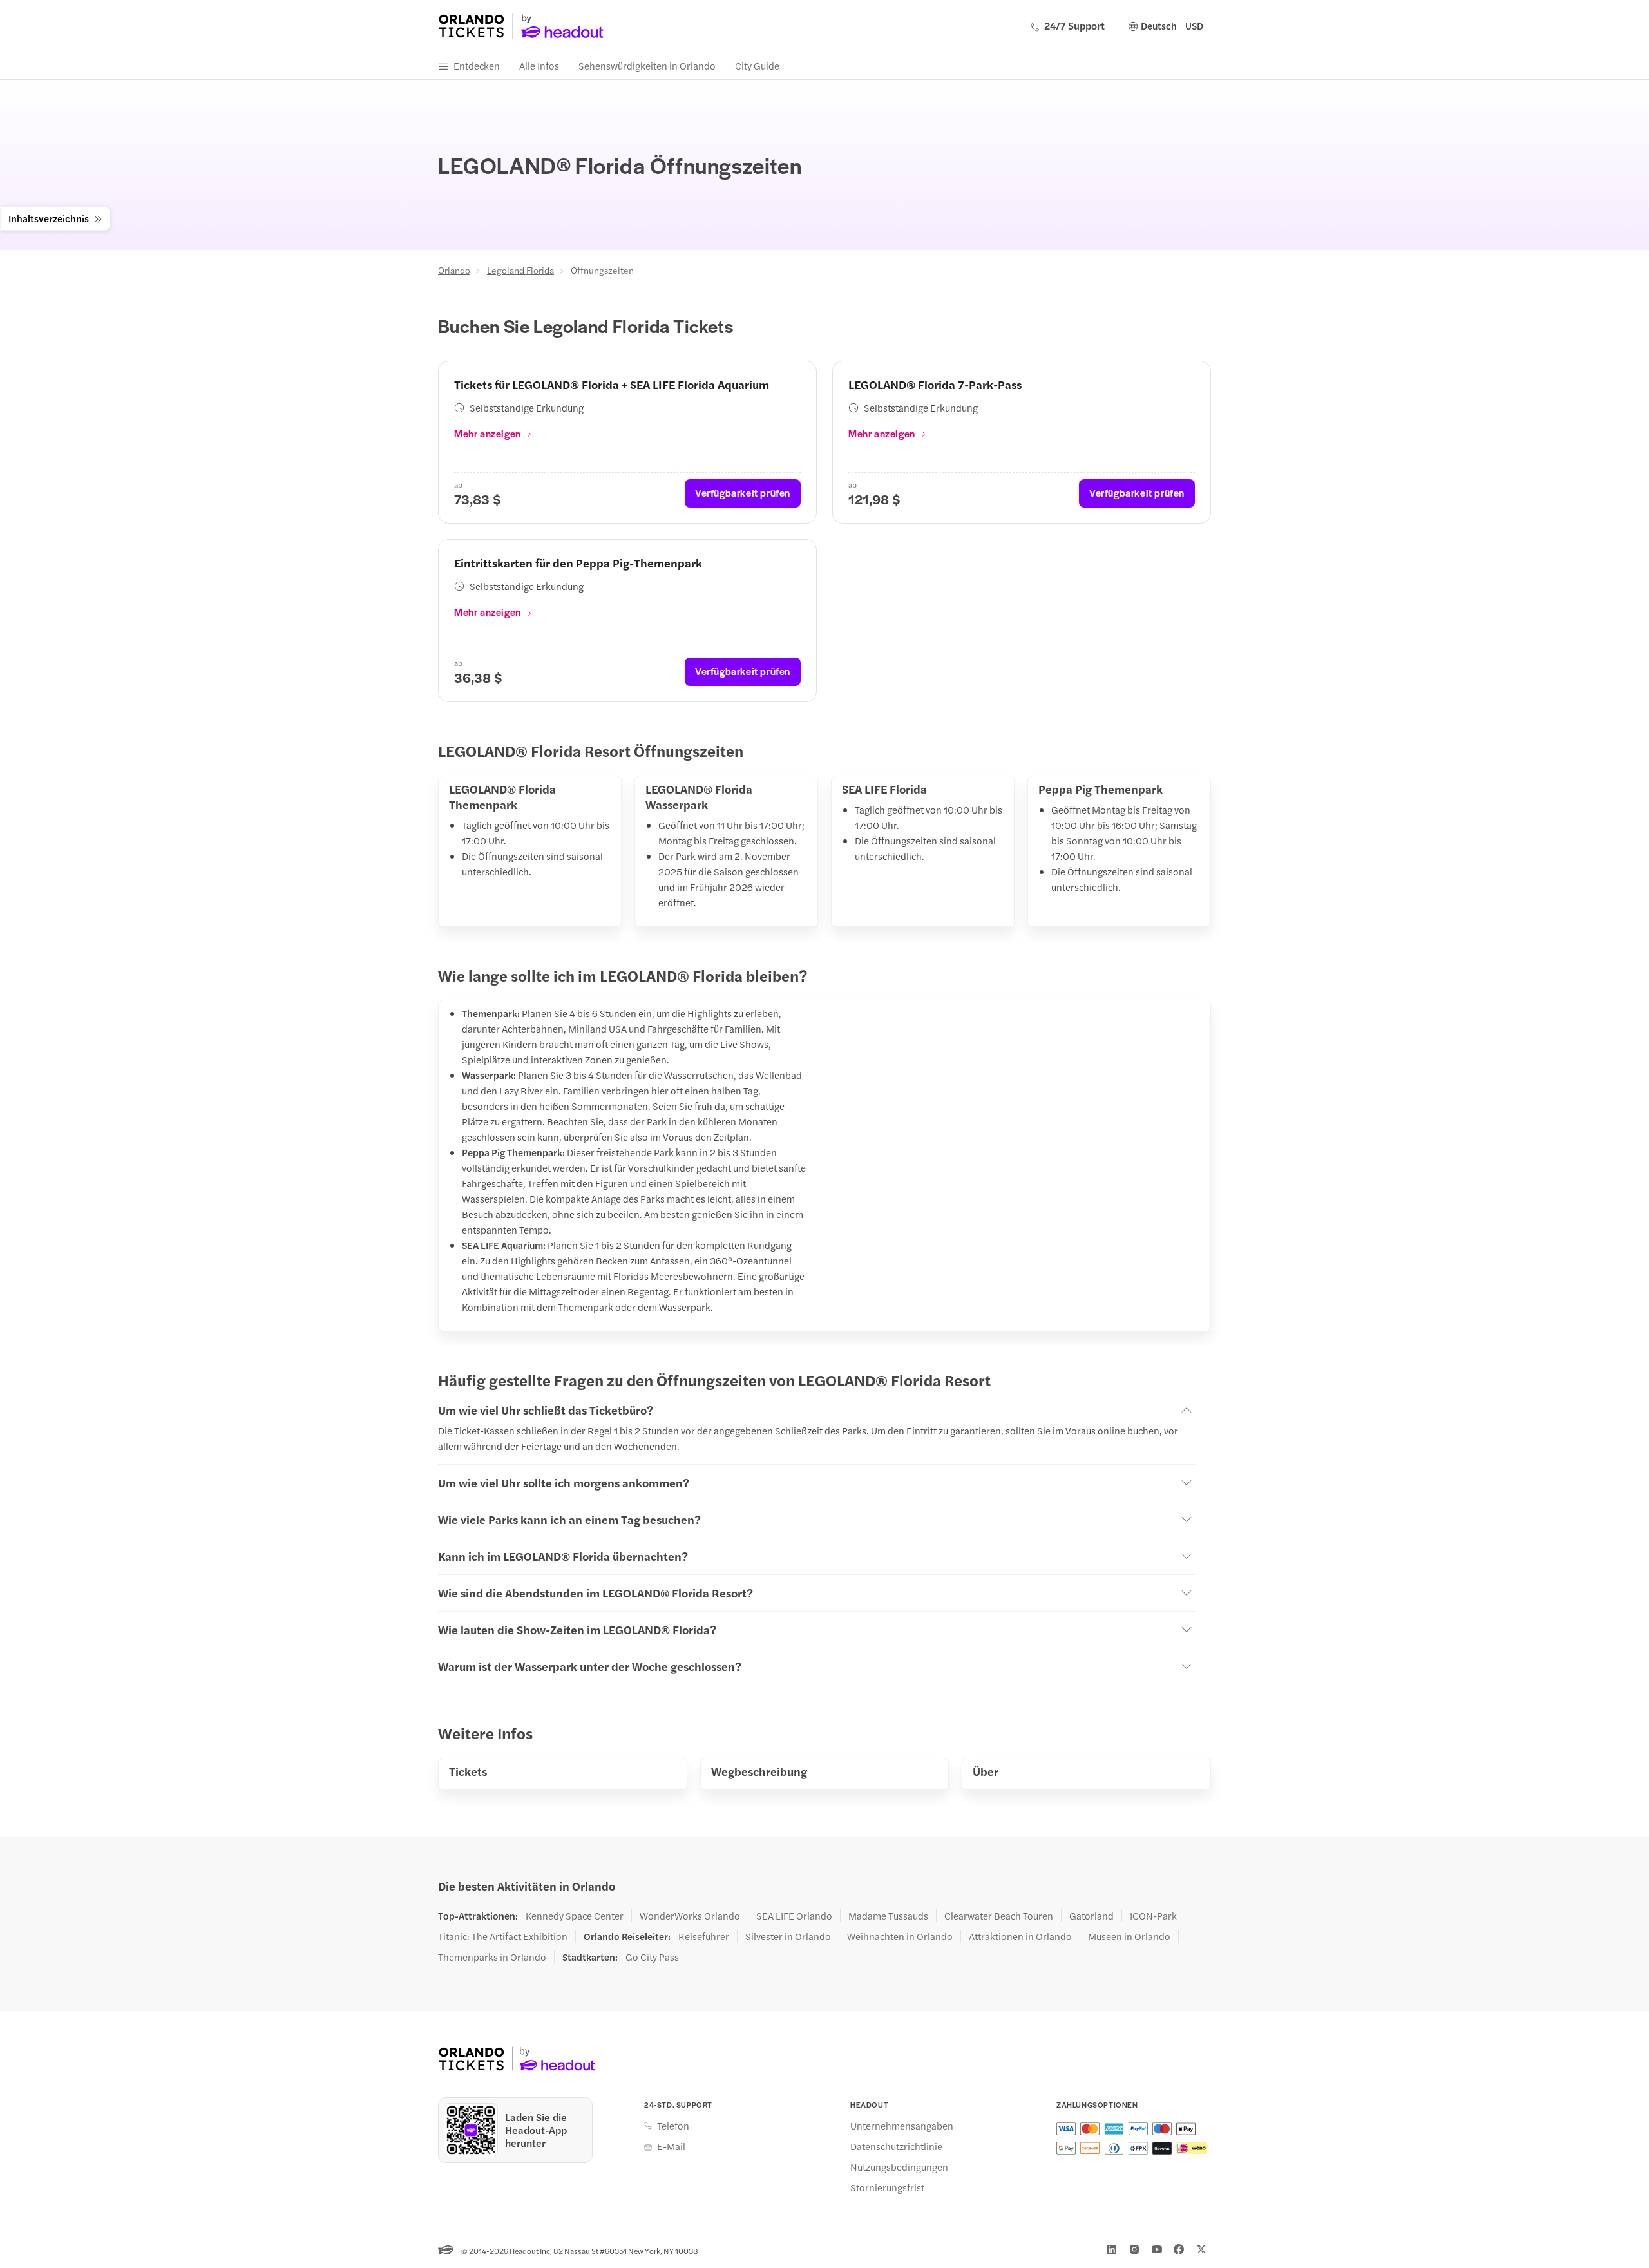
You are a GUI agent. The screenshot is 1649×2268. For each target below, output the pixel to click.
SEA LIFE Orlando (794, 1916)
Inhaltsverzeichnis (49, 218)
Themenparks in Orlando (492, 1957)
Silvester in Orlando (788, 1936)
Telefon (673, 2126)
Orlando (454, 270)
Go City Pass (652, 1957)
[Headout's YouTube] (1157, 2249)
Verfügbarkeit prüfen (743, 492)
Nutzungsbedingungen (899, 2167)
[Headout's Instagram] (1134, 2249)
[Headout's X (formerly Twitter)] (1201, 2249)
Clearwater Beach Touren (999, 1916)
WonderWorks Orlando (690, 1916)
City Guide (757, 65)
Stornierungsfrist (887, 2187)
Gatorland (1091, 1916)
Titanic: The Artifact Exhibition (503, 1936)
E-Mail (671, 2146)
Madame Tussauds (888, 1916)
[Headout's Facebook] (1179, 2249)
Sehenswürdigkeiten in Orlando (647, 65)
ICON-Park (1153, 1916)
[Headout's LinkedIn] (1112, 2249)
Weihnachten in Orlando (900, 1936)
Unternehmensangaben (902, 2126)
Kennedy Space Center (575, 1916)
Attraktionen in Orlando (1020, 1936)
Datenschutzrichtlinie (896, 2146)
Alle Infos (539, 65)
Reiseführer (704, 1936)
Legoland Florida (520, 270)
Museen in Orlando (1129, 1936)
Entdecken (477, 65)
